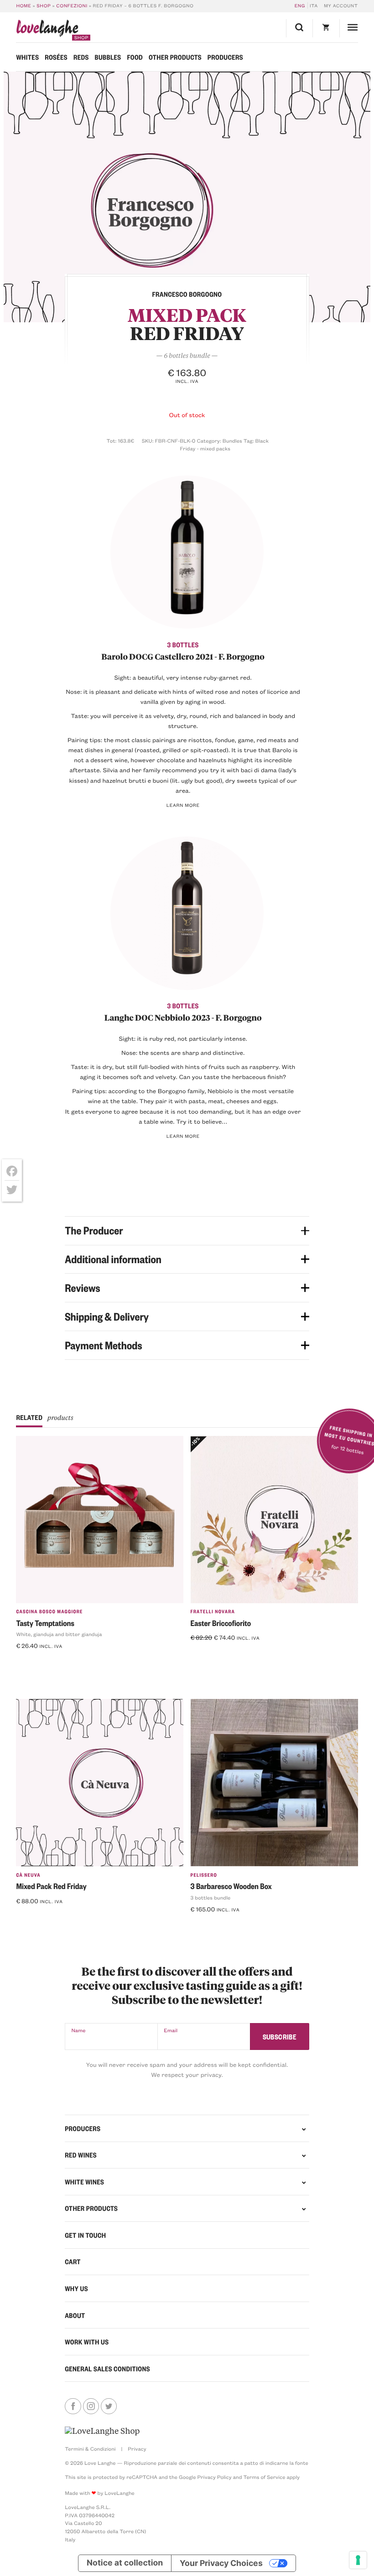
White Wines (84, 2182)
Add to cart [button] (212, 1653)
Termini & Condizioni (90, 2449)
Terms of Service (264, 2477)
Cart (73, 2261)
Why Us (76, 2288)
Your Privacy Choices (221, 2563)
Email (171, 2030)
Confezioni (72, 5)
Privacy (137, 2449)
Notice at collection (125, 2563)
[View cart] (326, 28)
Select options (43, 1661)
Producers (225, 57)
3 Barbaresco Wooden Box (231, 1886)
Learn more (183, 805)
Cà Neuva (28, 1875)
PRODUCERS (83, 2128)
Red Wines (81, 2155)
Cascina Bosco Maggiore (49, 1611)
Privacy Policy (214, 2477)
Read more (36, 1916)
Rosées (56, 57)
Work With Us (87, 2342)
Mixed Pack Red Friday (51, 1886)
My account (341, 5)
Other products (175, 57)
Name (78, 2030)
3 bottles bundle (211, 1897)
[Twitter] (12, 1190)
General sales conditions (107, 2369)
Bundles (232, 441)
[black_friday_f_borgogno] (187, 197)
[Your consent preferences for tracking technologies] (358, 2560)
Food (135, 57)
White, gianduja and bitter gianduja (59, 1634)
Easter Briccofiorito (221, 1623)
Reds (81, 57)
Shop (44, 5)
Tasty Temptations (45, 1623)
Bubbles (108, 57)
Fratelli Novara (213, 1611)
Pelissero (204, 1875)
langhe (47, 30)
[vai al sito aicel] (102, 2431)
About (75, 2315)
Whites (27, 57)
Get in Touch (85, 2235)
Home (23, 5)
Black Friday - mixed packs (224, 445)
